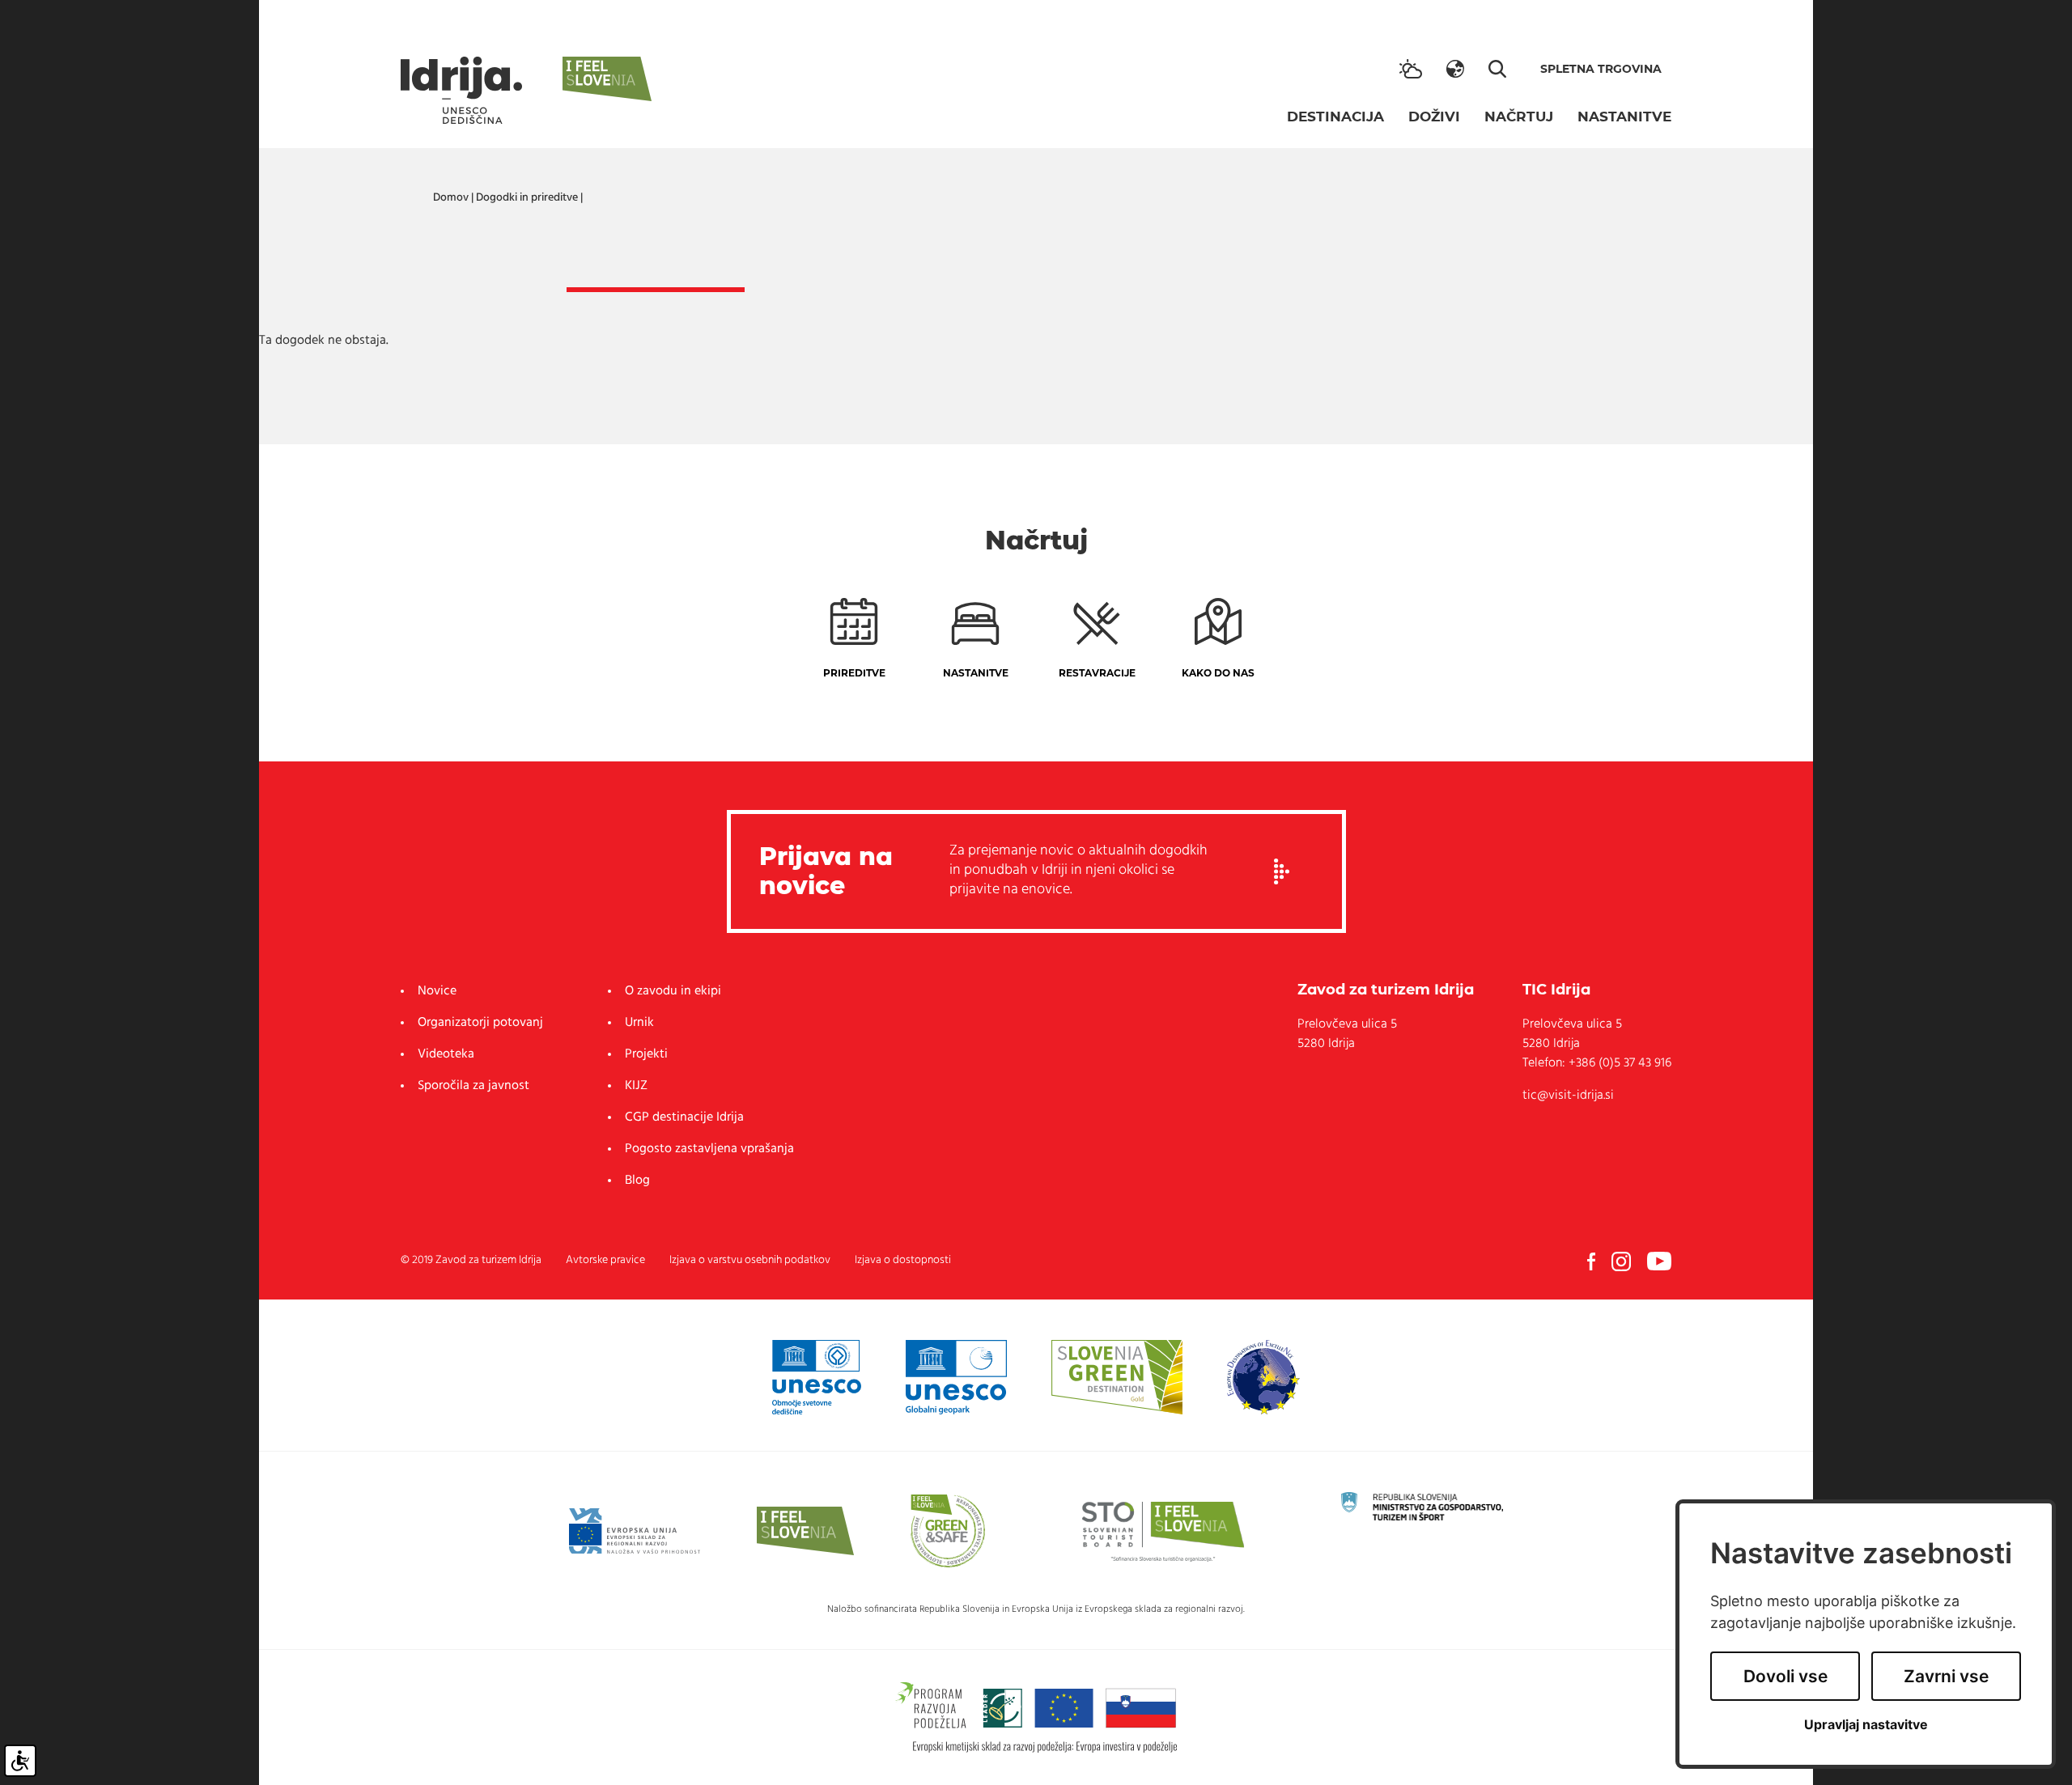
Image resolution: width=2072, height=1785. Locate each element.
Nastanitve (1624, 117)
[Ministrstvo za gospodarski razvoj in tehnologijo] (1422, 1506)
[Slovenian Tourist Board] (1163, 1531)
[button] (1455, 69)
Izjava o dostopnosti (903, 1260)
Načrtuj (1519, 117)
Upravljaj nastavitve (1866, 1725)
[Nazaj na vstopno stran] (461, 90)
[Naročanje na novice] (1282, 871)
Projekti (646, 1054)
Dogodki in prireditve (527, 198)
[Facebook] (1591, 1261)
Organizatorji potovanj (480, 1023)
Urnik (639, 1023)
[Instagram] (1621, 1261)
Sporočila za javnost (473, 1086)
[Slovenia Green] (1117, 1377)
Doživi (1434, 117)
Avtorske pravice (605, 1260)
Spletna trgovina (1601, 69)
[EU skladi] (635, 1531)
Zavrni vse (1946, 1676)
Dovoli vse (1785, 1676)
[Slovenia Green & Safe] (948, 1531)
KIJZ (636, 1086)
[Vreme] (1411, 69)
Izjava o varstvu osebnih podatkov (750, 1260)
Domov (451, 198)
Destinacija (1335, 117)
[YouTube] (1659, 1261)
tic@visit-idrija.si (1568, 1096)
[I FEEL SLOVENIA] (805, 1531)
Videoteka (446, 1054)
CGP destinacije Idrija (684, 1117)
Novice (437, 991)
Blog (637, 1181)
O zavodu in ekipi (673, 991)
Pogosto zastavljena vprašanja (709, 1149)
